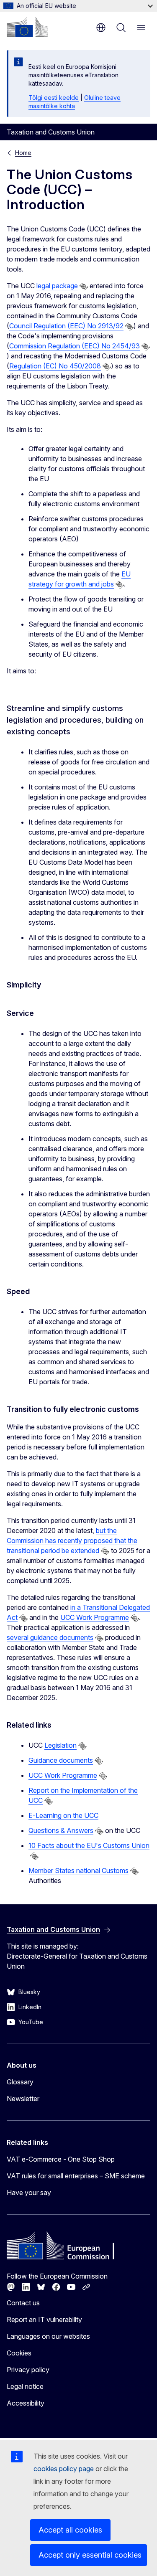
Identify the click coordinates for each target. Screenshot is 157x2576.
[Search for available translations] (84, 287)
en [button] (101, 28)
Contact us (23, 2303)
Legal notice (25, 2386)
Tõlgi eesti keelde (54, 98)
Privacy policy (28, 2370)
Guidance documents (61, 1760)
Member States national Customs (78, 1870)
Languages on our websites (48, 2336)
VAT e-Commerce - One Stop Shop (61, 2159)
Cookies (19, 2353)
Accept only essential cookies (90, 2555)
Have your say (29, 2193)
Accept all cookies (70, 2530)
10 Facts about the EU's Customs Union (89, 1845)
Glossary (20, 2082)
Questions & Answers (61, 1830)
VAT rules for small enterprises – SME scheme (76, 2176)
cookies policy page (64, 2469)
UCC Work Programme (95, 1617)
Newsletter (23, 2099)
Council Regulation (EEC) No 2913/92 (66, 326)
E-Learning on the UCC (63, 1815)
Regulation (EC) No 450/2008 (55, 366)
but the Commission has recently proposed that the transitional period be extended (72, 1541)
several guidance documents (50, 1637)
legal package (57, 286)
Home (23, 153)
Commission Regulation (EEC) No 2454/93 (75, 346)
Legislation (60, 1745)
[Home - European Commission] (27, 27)
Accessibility (26, 2403)
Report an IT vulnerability (44, 2320)
